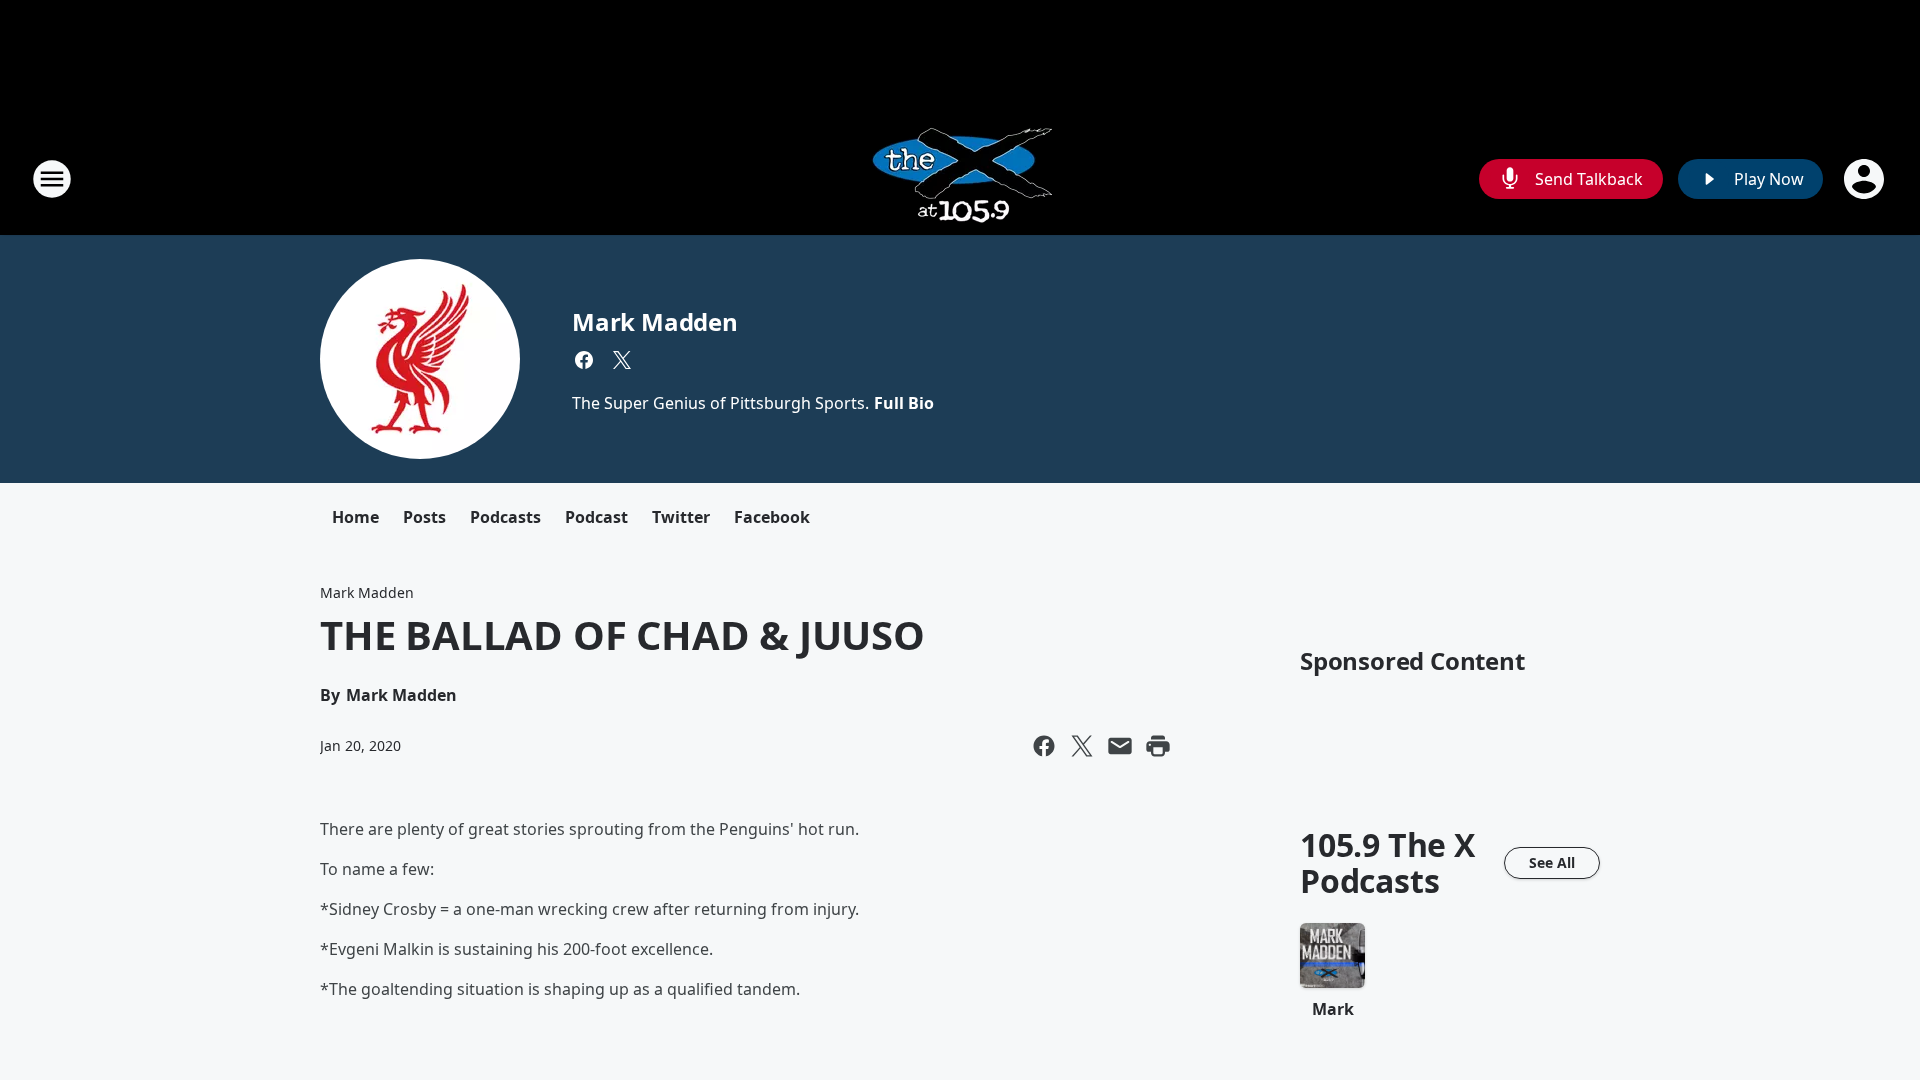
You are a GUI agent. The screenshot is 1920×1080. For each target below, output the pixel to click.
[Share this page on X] (1082, 746)
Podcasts (505, 517)
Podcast (596, 517)
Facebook (772, 517)
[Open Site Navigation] (52, 179)
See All (1552, 862)
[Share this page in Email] (1120, 746)
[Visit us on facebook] (584, 360)
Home (355, 517)
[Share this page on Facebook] (1044, 746)
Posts (424, 517)
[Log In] (1866, 179)
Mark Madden (655, 321)
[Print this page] (1158, 746)
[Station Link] (960, 178)
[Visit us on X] (622, 360)
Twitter (681, 517)
